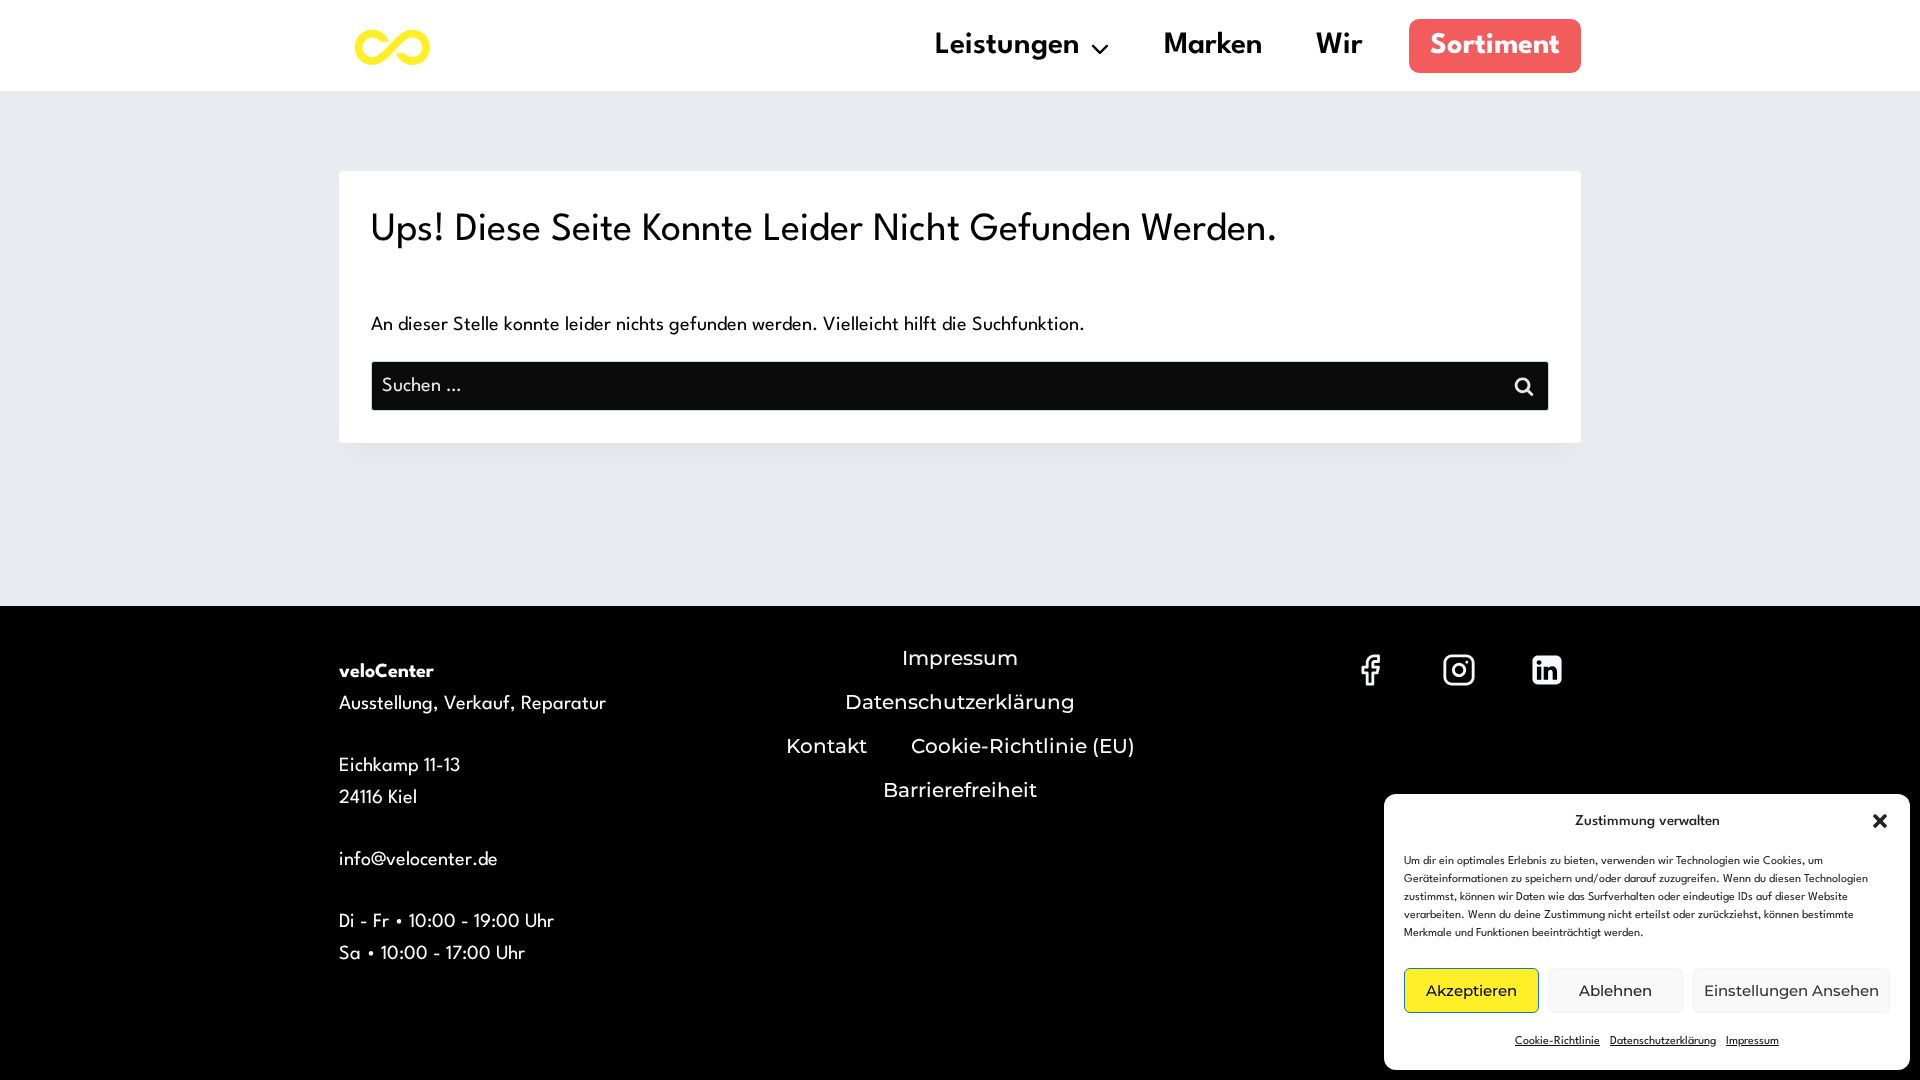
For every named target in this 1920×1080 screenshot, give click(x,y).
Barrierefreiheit (960, 790)
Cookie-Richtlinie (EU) (1023, 746)
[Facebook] (1370, 670)
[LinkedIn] (1547, 670)
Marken (1213, 45)
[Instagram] (1459, 670)
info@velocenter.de (418, 860)
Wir (1339, 45)
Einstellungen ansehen (1791, 990)
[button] (1880, 821)
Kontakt (826, 746)
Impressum (1752, 1041)
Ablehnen (1615, 990)
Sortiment (1495, 46)
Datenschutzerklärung (1663, 1041)
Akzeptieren (1471, 990)
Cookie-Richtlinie (1557, 1041)
